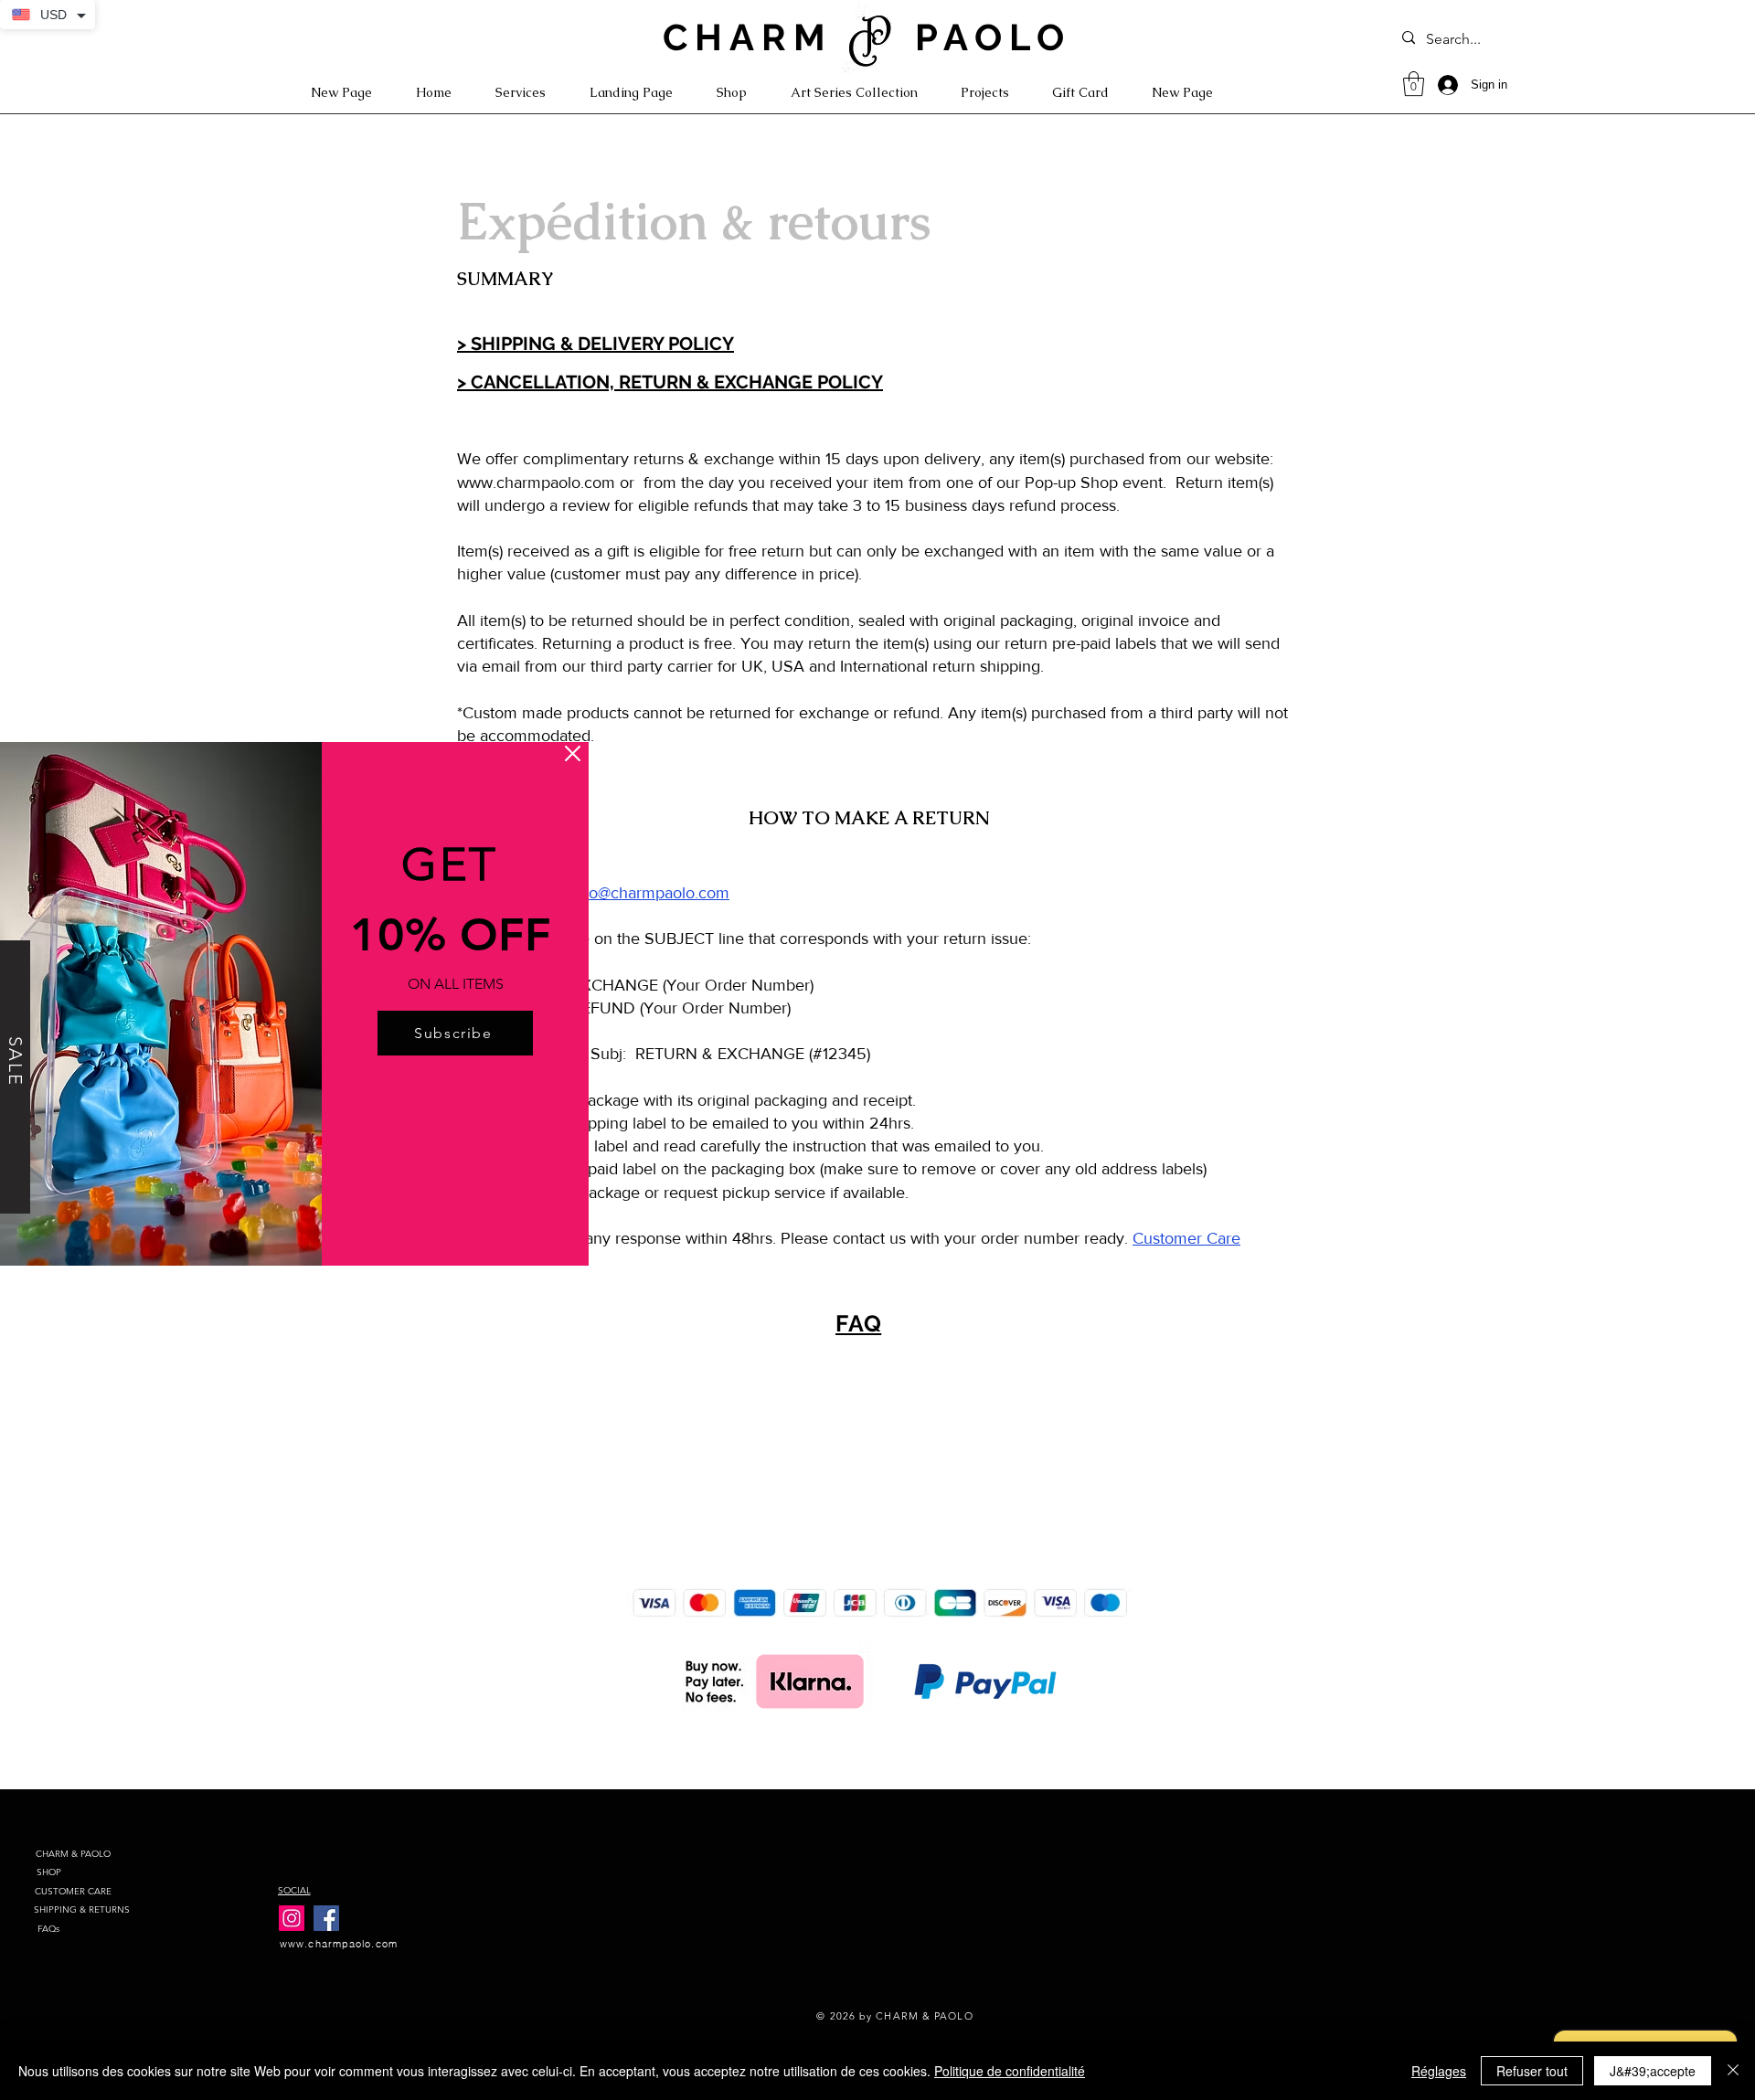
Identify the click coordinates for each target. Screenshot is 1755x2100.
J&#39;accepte (1653, 2071)
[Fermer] (1733, 2071)
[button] (573, 753)
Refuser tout (1532, 2071)
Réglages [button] (1439, 2071)
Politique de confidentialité (1010, 2071)
